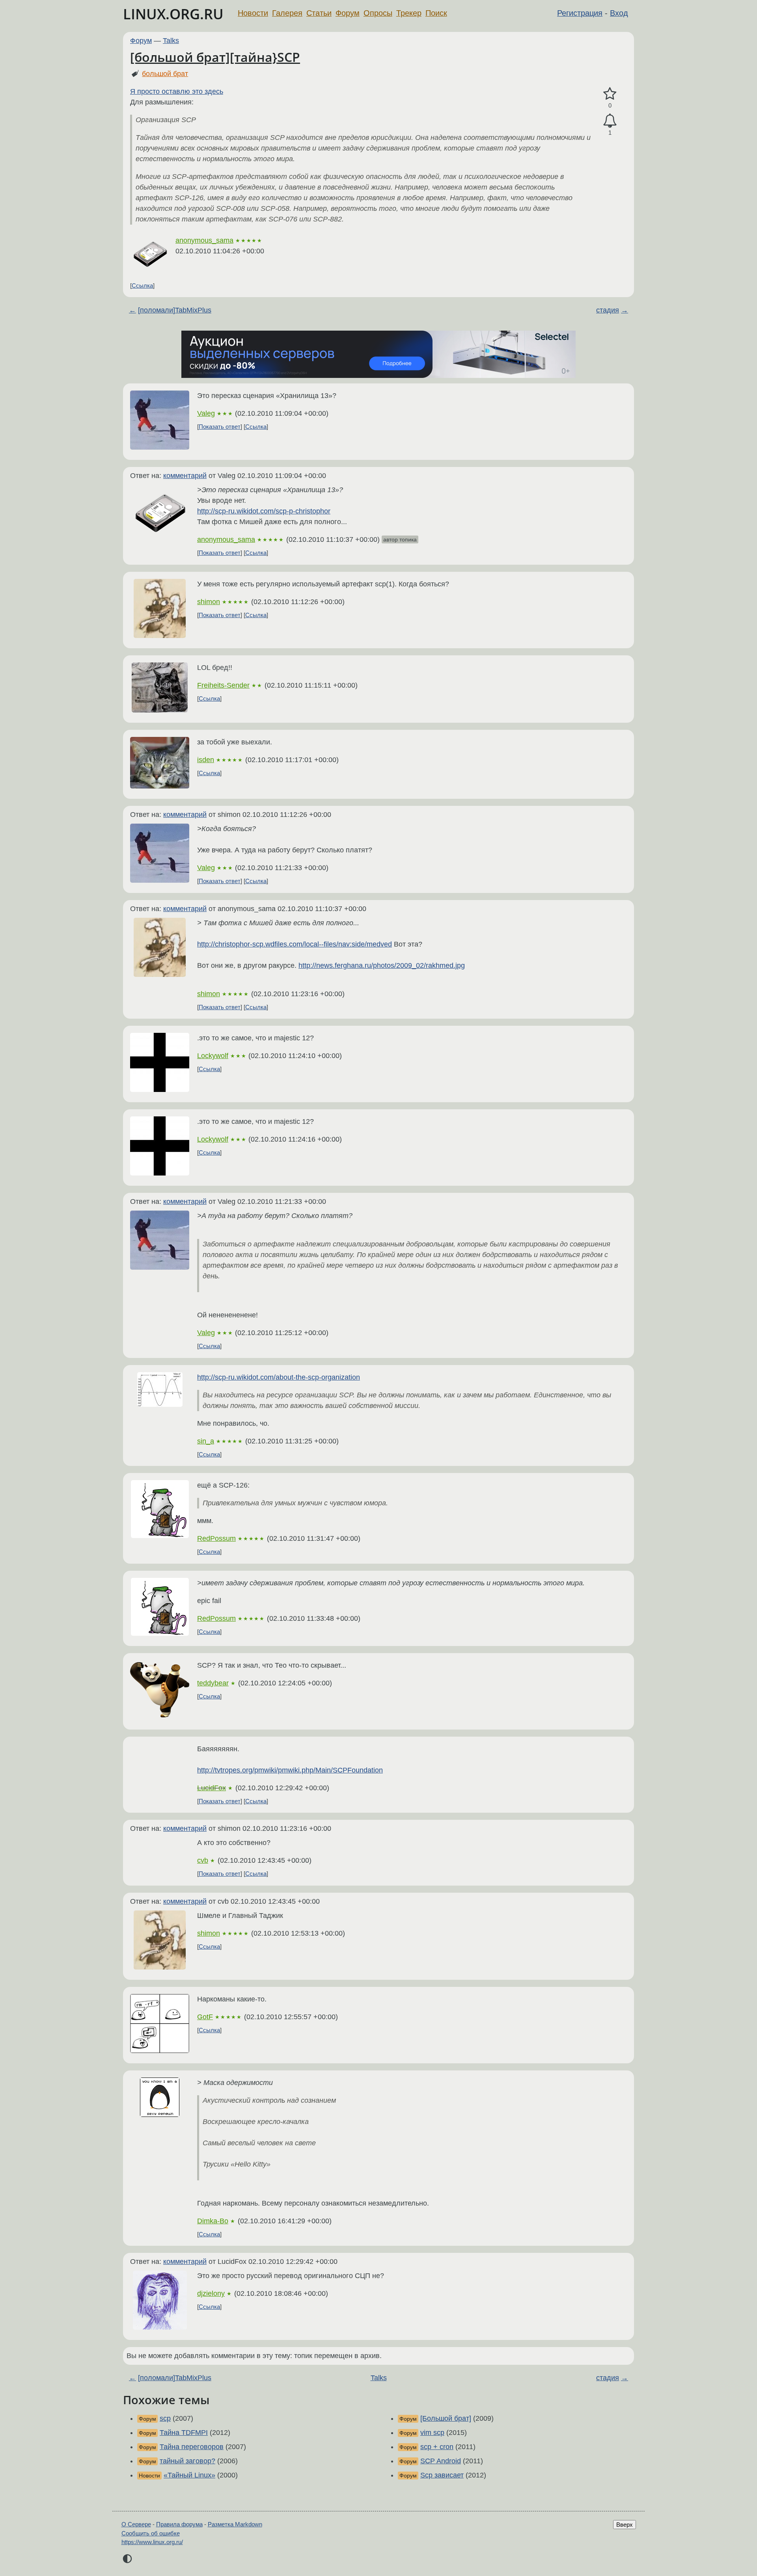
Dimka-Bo (213, 2221)
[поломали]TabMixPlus (175, 310)
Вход (619, 13)
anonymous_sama (204, 240)
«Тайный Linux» (189, 2475)
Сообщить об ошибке (151, 2533)
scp (165, 2418)
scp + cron (437, 2447)
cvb (203, 1860)
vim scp (432, 2433)
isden (206, 760)
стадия (608, 310)
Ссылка (142, 285)
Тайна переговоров (192, 2447)
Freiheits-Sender (223, 685)
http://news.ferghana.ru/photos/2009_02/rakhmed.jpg (382, 965)
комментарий (185, 476)
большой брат (165, 74)
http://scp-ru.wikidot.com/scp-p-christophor (264, 511)
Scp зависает (442, 2475)
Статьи (319, 13)
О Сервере (136, 2524)
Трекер (409, 13)
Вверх (625, 2525)
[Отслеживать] (610, 121)
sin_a (206, 1441)
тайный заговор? (187, 2461)
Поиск (436, 13)
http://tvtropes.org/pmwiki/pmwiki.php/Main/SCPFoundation (290, 1770)
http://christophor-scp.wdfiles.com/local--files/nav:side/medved (295, 944)
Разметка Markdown (235, 2524)
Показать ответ (220, 427)
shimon (209, 602)
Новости (253, 13)
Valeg (206, 413)
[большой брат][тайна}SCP (215, 57)
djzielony (211, 2293)
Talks (171, 41)
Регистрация (580, 13)
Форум (348, 13)
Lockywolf (213, 1056)
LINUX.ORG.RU (173, 14)
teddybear (213, 1683)
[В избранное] (610, 94)
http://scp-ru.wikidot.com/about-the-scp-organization (279, 1377)
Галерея (287, 13)
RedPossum (216, 1538)
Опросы (378, 13)
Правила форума (179, 2524)
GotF (205, 2017)
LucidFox (212, 1788)
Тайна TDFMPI (184, 2433)
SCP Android (441, 2461)
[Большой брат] (446, 2418)
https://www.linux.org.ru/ (152, 2542)
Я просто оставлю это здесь (177, 91)
